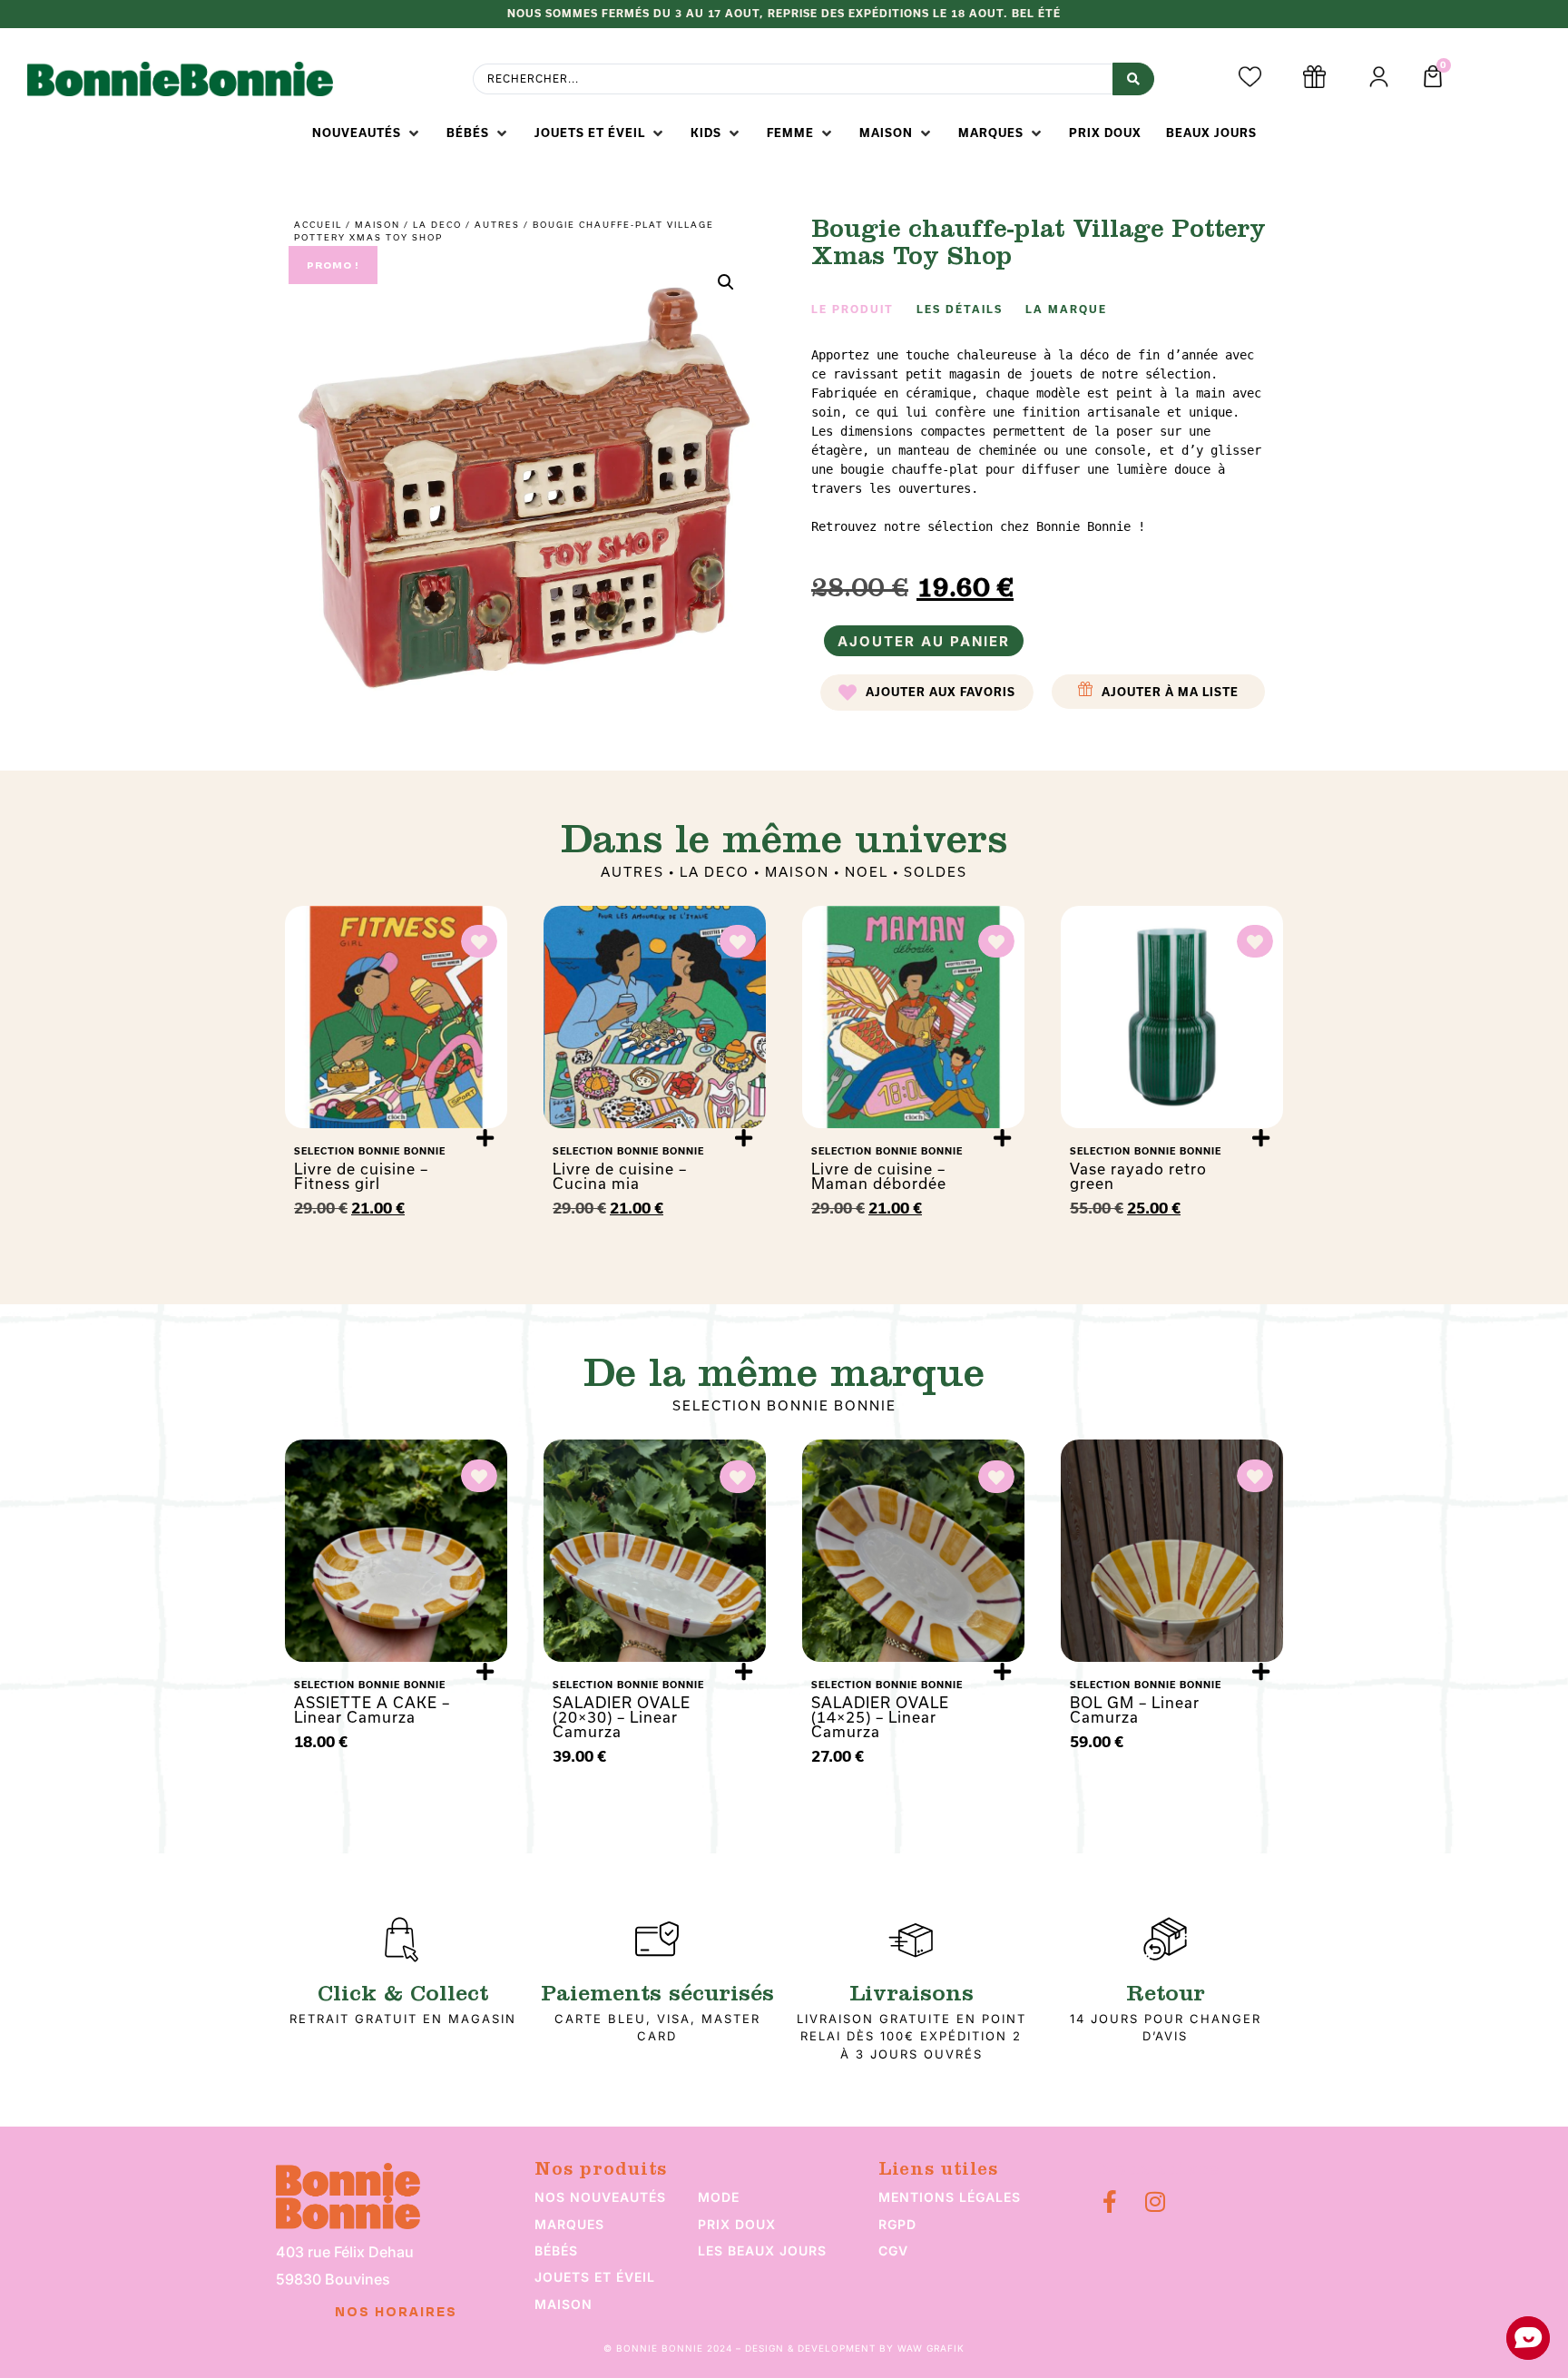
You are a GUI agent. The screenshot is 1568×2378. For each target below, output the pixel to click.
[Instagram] (1155, 2201)
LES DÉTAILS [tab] (960, 310)
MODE (719, 2197)
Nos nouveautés (600, 2197)
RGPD (897, 2224)
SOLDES (936, 872)
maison (563, 2304)
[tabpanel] (1043, 441)
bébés (556, 2250)
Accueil (318, 225)
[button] (367, 133)
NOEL (867, 872)
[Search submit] (1133, 79)
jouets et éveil (595, 2277)
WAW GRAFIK (931, 2348)
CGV (893, 2250)
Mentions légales (950, 2197)
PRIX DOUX (737, 2224)
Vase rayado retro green (1138, 1176)
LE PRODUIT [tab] (853, 310)
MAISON (377, 225)
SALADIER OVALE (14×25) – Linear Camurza (880, 1717)
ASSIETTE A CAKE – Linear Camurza (372, 1710)
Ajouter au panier (924, 641)
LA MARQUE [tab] (1066, 310)
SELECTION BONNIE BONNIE (784, 1405)
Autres (497, 225)
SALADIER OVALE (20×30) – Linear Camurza (622, 1717)
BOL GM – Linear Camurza (1135, 1710)
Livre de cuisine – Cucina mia (620, 1176)
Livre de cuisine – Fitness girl (361, 1176)
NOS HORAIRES (396, 2313)
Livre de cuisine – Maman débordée (879, 1176)
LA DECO (437, 225)
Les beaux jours (762, 2250)
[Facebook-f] (1109, 2201)
